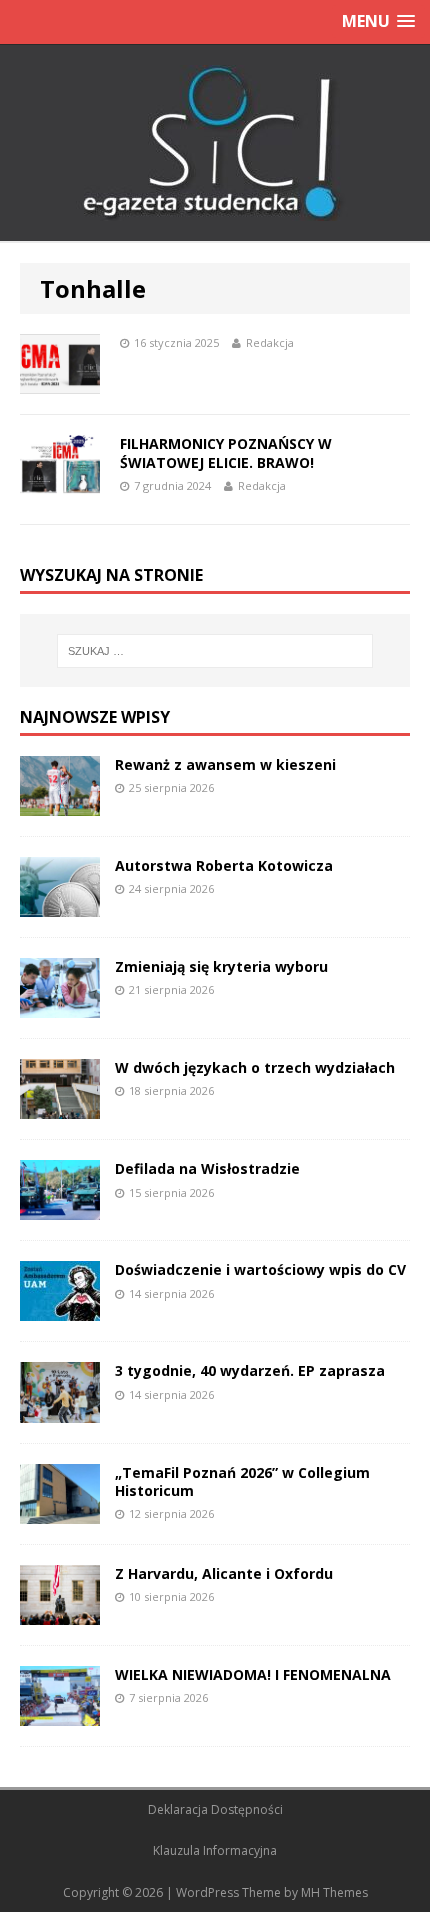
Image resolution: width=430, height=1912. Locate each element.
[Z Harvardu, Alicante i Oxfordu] (60, 1612)
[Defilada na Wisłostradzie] (60, 1208)
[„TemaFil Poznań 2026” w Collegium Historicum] (60, 1511)
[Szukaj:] (215, 651)
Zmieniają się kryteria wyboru (221, 966)
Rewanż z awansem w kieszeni (225, 764)
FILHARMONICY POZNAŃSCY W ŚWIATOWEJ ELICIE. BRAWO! (226, 452)
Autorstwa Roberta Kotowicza (224, 865)
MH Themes (334, 1892)
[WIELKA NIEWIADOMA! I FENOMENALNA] (60, 1713)
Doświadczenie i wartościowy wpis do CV (260, 1269)
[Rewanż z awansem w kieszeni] (60, 804)
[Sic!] (215, 143)
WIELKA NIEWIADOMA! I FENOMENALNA (253, 1674)
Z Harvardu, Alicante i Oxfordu (224, 1573)
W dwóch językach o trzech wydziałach (255, 1067)
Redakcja (270, 342)
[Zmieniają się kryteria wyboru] (60, 1006)
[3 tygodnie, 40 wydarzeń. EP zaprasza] (60, 1410)
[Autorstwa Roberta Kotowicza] (60, 905)
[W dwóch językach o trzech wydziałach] (60, 1107)
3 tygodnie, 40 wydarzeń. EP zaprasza (250, 1370)
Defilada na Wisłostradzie (207, 1168)
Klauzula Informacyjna (215, 1850)
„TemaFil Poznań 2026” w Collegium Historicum (242, 1481)
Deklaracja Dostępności (215, 1809)
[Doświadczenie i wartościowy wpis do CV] (60, 1309)
